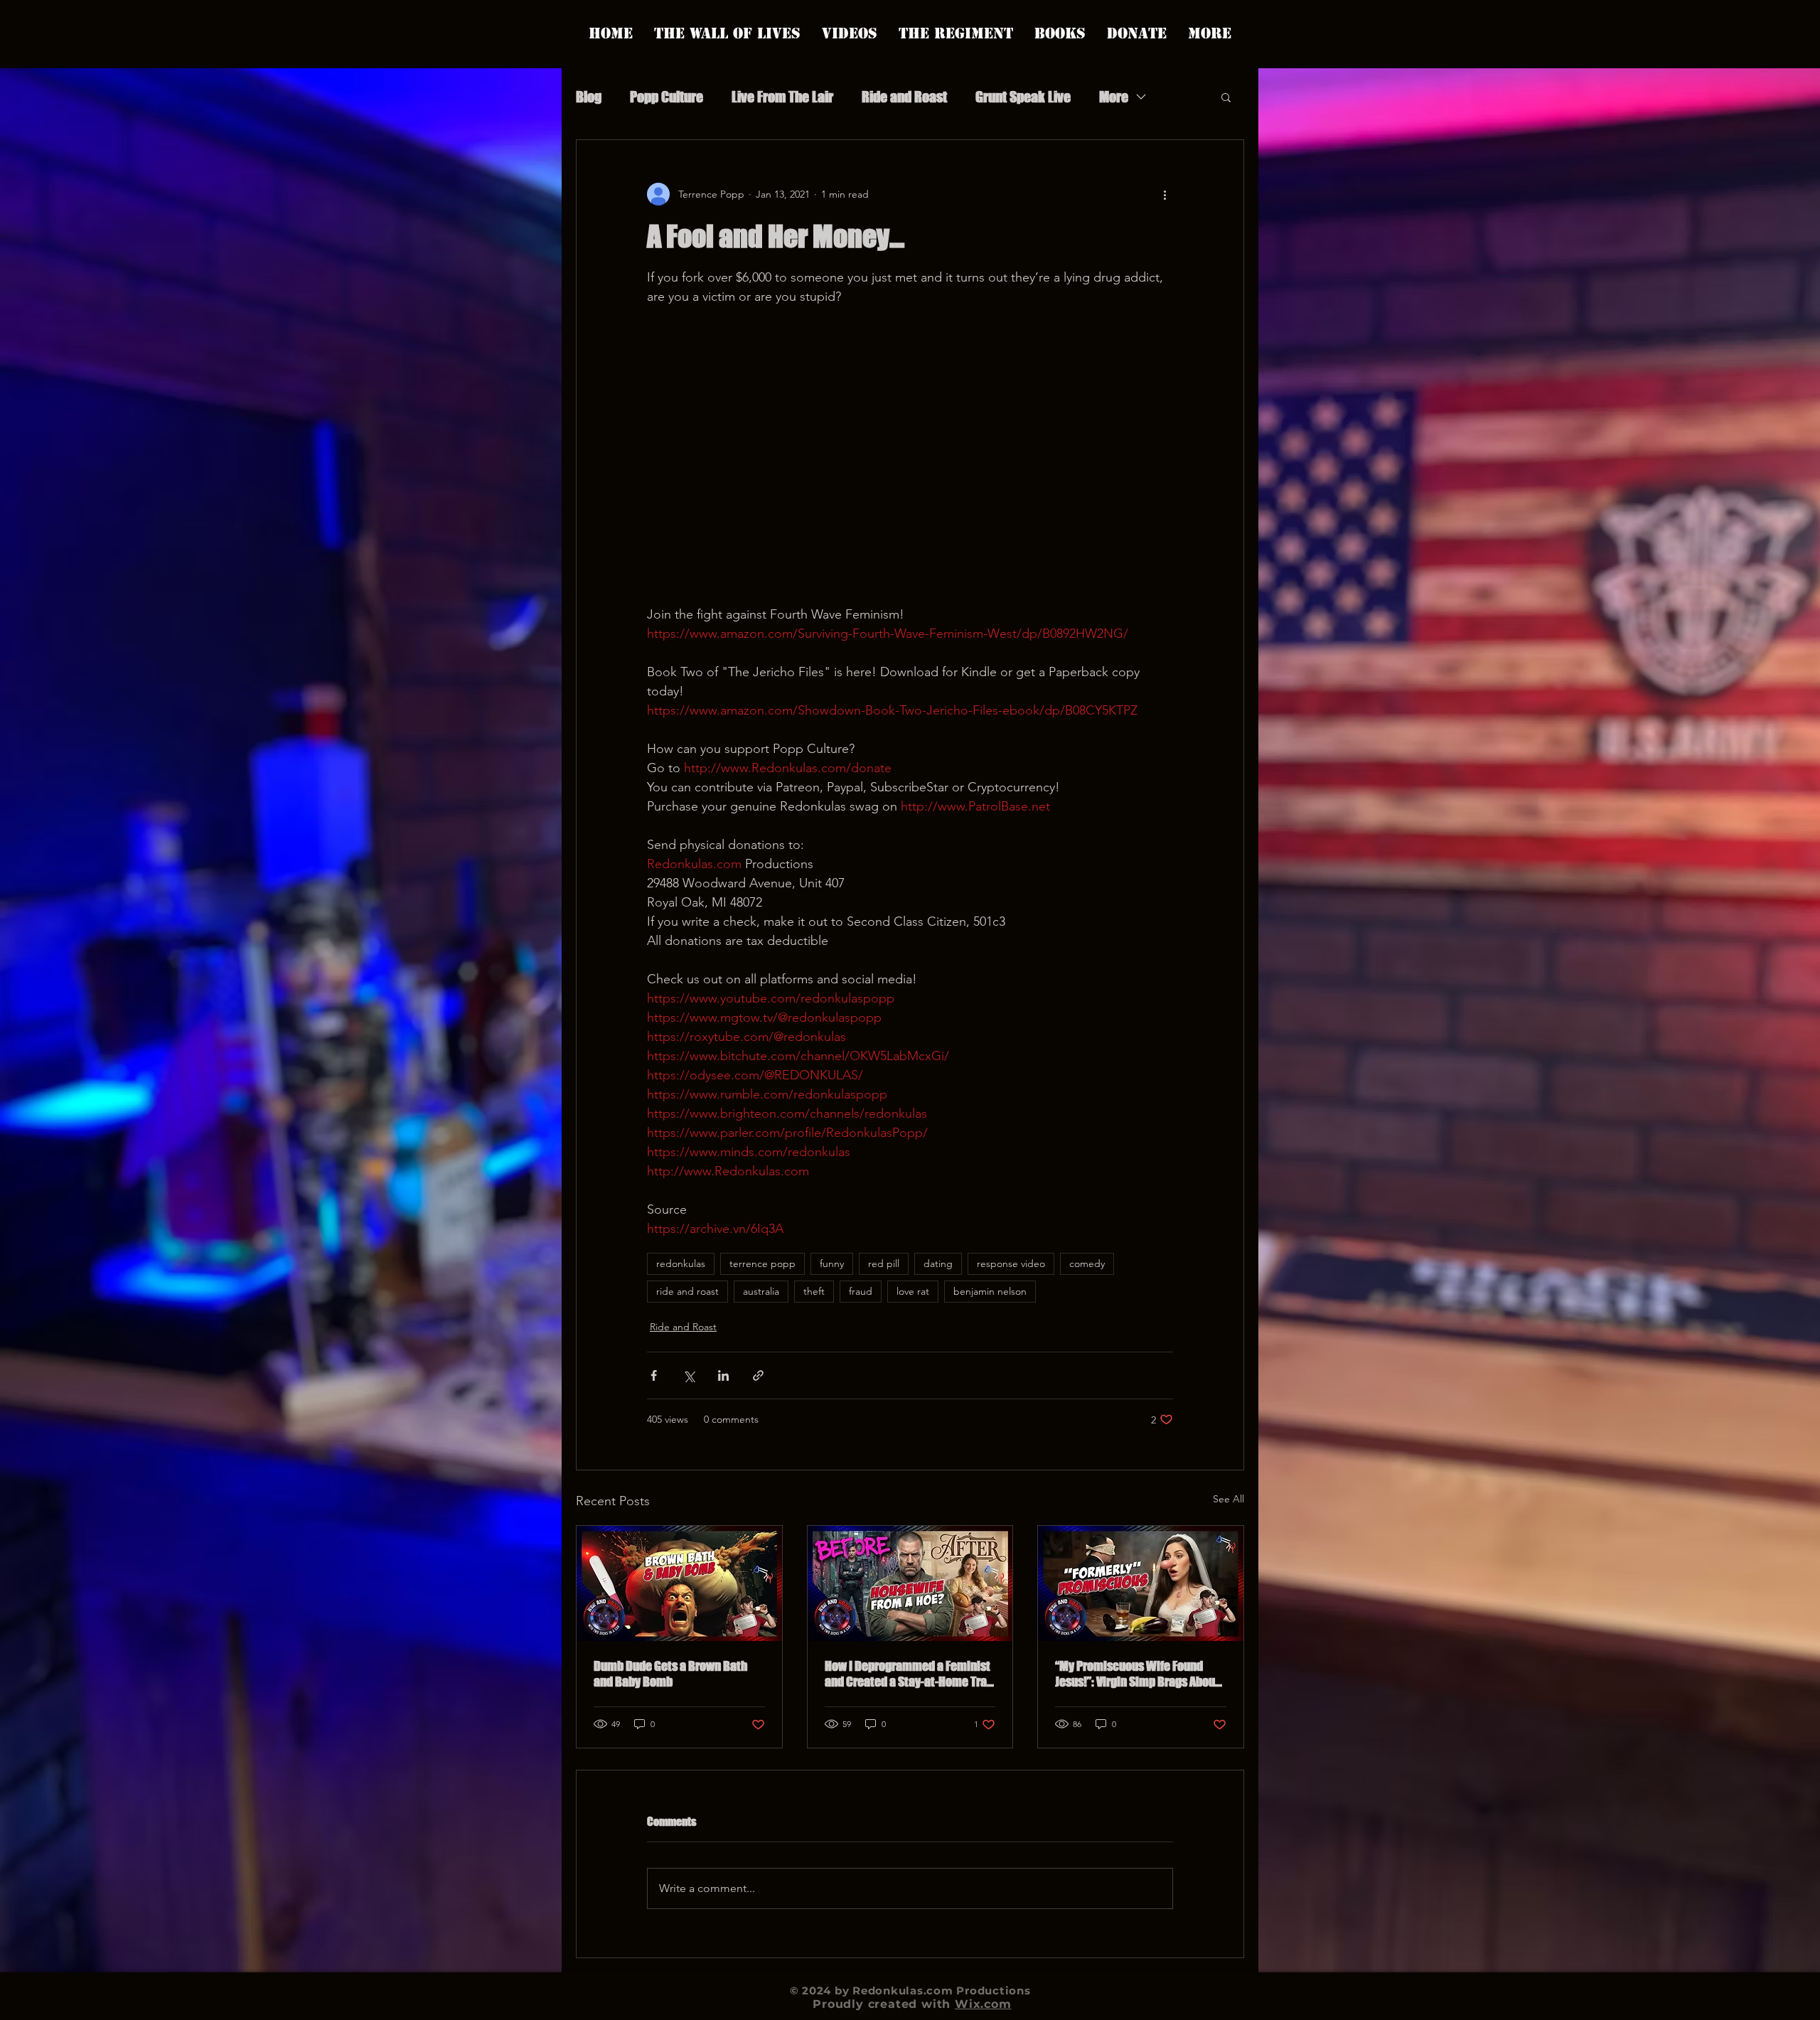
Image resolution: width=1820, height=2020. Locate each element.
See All (1228, 1499)
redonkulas (681, 1263)
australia (761, 1291)
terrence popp (762, 1263)
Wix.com (983, 2004)
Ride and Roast (904, 97)
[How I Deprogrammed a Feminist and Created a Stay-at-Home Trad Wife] (910, 1583)
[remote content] (910, 456)
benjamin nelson (990, 1291)
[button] (1226, 97)
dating (938, 1263)
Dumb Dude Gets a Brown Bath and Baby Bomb (670, 1674)
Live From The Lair (782, 97)
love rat (913, 1291)
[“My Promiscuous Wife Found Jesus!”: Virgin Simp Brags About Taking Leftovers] (1141, 1583)
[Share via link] (758, 1375)
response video (1011, 1263)
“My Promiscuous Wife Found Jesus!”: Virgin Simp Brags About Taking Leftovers (1137, 1674)
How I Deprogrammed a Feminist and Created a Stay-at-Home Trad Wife (909, 1674)
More (1114, 97)
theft (814, 1291)
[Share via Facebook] (654, 1375)
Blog (589, 97)
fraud (861, 1291)
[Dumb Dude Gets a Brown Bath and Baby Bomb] (679, 1583)
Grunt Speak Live (1023, 97)
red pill (884, 1263)
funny (832, 1263)
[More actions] (1165, 194)
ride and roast (687, 1291)
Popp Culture (667, 97)
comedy (1087, 1263)
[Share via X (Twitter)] (689, 1375)
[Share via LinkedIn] (723, 1375)
